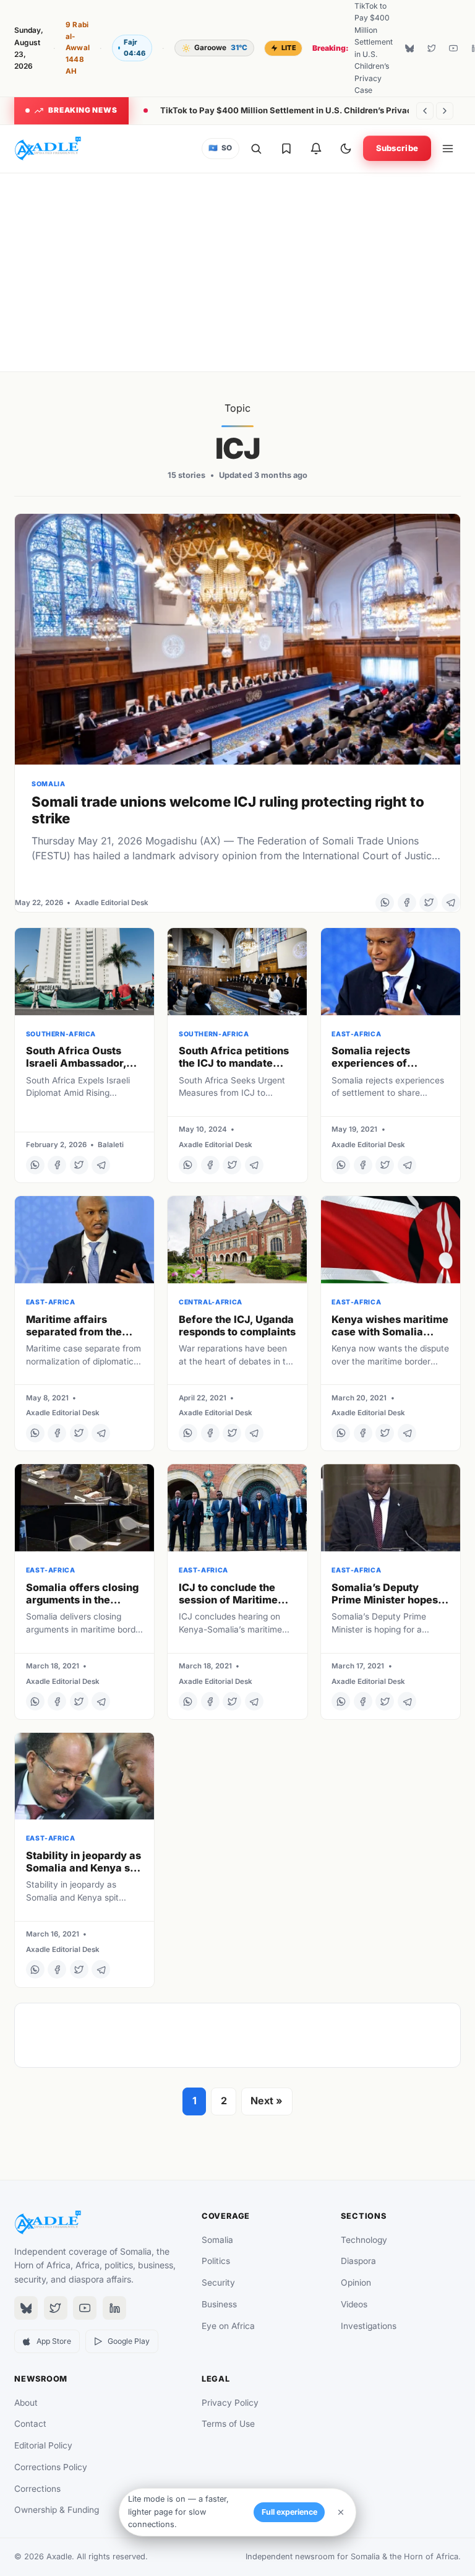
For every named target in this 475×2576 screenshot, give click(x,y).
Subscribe (397, 148)
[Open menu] (448, 149)
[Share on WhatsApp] (385, 903)
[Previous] (425, 111)
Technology (364, 2240)
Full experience (289, 2512)
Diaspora (358, 2261)
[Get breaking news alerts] (316, 149)
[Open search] (256, 149)
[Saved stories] (286, 149)
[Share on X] (429, 903)
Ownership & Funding (57, 2510)
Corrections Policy (51, 2467)
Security (218, 2283)
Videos (354, 2304)
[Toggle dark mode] (346, 149)
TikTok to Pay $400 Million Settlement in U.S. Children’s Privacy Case (300, 110)
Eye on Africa (228, 2326)
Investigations (369, 2326)
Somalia (217, 2240)
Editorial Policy (43, 2445)
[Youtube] (453, 48)
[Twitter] (431, 48)
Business (219, 2304)
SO (220, 148)
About (26, 2403)
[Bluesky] (409, 48)
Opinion (356, 2283)
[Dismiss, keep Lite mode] (341, 2512)
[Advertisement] (237, 272)
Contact (30, 2424)
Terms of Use (228, 2424)
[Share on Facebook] (407, 903)
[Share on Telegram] (451, 903)
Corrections (37, 2489)
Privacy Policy (230, 2403)
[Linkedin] (114, 2308)
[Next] (445, 111)
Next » (267, 2101)
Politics (216, 2261)
